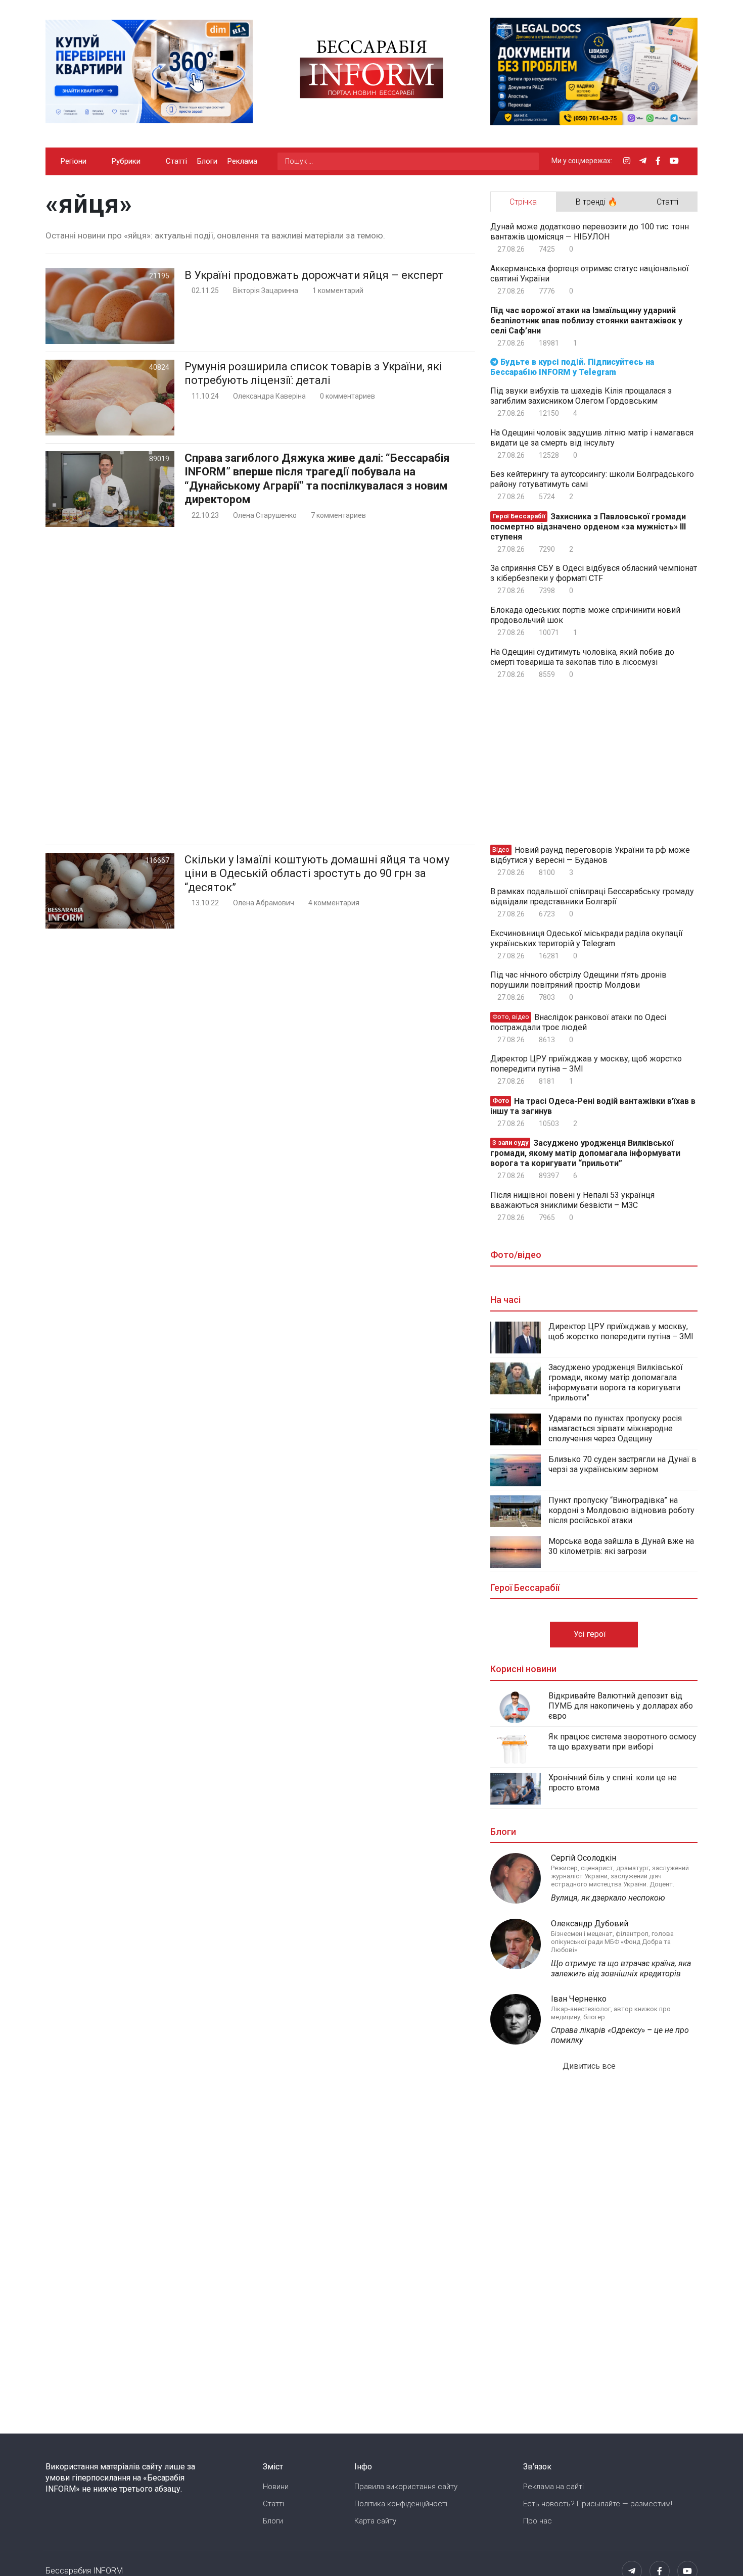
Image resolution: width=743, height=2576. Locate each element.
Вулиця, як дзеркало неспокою (608, 1898)
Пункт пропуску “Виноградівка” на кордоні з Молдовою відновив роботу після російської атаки (621, 1510)
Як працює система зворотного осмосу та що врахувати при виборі (622, 1742)
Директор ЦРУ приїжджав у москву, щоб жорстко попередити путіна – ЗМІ (586, 1064)
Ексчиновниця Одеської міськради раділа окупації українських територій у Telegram (587, 938)
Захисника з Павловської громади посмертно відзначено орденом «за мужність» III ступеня (588, 527)
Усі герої (591, 1634)
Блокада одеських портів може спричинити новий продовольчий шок (585, 615)
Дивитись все (590, 2066)
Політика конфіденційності (401, 2504)
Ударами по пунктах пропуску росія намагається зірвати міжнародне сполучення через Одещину (615, 1428)
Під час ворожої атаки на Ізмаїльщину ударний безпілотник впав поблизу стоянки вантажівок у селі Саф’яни (586, 321)
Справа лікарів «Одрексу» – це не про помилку (620, 2035)
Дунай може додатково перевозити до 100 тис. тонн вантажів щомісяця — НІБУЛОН (590, 232)
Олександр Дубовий (590, 1924)
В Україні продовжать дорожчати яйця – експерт (314, 275)
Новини (276, 2487)
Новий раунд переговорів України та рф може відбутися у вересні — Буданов (590, 855)
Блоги (207, 161)
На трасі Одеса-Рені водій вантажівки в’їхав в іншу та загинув (593, 1106)
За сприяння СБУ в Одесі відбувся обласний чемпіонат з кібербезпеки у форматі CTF (594, 573)
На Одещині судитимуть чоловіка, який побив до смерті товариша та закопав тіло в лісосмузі (582, 657)
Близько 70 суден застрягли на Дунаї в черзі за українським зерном (622, 1464)
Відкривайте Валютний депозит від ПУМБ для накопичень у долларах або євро (621, 1706)
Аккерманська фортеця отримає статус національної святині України (590, 274)
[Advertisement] (260, 686)
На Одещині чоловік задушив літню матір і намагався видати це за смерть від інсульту (592, 438)
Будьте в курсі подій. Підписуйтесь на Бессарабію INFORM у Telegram (572, 367)
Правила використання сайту (406, 2487)
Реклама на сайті (553, 2487)
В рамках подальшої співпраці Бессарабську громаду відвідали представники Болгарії (592, 896)
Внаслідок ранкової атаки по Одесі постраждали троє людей (578, 1022)
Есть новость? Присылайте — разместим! (598, 2504)
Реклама (242, 161)
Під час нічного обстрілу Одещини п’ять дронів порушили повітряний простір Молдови (578, 980)
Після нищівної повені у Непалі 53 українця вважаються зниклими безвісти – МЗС (572, 1200)
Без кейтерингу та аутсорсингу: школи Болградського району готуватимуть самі (592, 479)
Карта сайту (375, 2521)
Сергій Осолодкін (584, 1858)
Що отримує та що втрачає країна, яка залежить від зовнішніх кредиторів (621, 1969)
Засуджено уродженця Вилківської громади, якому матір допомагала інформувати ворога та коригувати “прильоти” (585, 1153)
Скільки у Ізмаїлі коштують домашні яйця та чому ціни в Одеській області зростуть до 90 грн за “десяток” (317, 873)
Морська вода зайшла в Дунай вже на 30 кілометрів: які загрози (621, 1546)
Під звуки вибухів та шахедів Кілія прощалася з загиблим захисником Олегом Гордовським (581, 396)
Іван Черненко (579, 1999)
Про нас (538, 2521)
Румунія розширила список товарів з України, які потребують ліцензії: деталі (313, 374)
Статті (176, 161)
